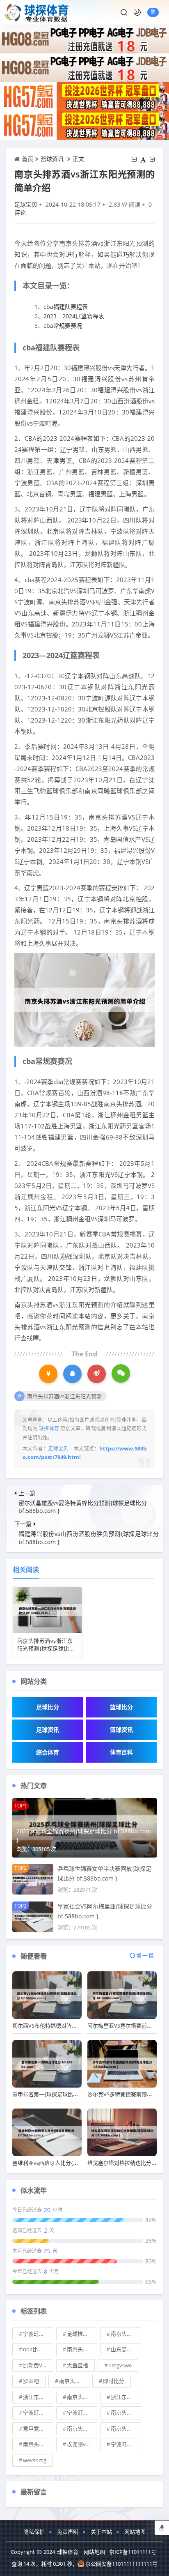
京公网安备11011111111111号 (121, 2564)
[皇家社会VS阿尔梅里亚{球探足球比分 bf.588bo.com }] (33, 1916)
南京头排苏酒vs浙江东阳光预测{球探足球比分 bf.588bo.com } (46, 1649)
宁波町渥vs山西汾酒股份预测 (82, 2413)
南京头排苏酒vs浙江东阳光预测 (64, 1396)
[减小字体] (134, 159)
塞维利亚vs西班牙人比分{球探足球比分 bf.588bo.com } (78, 2163)
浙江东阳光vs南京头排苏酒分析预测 (38, 2397)
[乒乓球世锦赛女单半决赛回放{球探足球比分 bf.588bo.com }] (33, 1878)
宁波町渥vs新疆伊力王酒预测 (38, 2413)
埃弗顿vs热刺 (82, 2444)
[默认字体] (143, 159)
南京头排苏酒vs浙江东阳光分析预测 (74, 2381)
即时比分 (114, 2381)
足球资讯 (48, 1730)
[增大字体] (152, 159)
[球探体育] (37, 12)
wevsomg (35, 2460)
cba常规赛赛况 (63, 326)
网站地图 (135, 2532)
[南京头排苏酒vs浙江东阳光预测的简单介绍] (84, 999)
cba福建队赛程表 (66, 307)
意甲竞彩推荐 (38, 2429)
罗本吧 (31, 2381)
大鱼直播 (78, 2365)
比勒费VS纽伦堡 (38, 2365)
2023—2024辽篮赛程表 (74, 316)
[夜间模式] (137, 12)
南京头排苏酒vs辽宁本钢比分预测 (126, 2413)
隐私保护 (34, 2532)
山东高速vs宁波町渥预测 (126, 2349)
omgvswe (120, 2365)
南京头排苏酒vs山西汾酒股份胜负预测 (126, 2334)
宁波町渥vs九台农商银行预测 (126, 2444)
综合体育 (48, 1752)
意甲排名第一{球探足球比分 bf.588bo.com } (64, 2094)
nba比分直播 (38, 2349)
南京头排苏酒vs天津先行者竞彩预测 (82, 2429)
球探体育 (68, 2552)
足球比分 (48, 1707)
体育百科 (121, 1752)
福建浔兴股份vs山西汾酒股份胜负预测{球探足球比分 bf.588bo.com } (89, 1538)
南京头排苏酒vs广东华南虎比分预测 (82, 2349)
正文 (78, 159)
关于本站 (101, 2532)
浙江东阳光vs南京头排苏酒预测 (126, 2397)
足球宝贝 (26, 204)
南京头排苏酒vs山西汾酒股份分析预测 (38, 2444)
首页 (27, 159)
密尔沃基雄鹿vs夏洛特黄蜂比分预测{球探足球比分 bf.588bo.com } (83, 1507)
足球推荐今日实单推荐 (82, 2334)
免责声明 (68, 2532)
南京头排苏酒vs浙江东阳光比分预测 (126, 2429)
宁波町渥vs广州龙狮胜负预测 (38, 2334)
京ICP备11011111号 (133, 2552)
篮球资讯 (52, 159)
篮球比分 (121, 1707)
